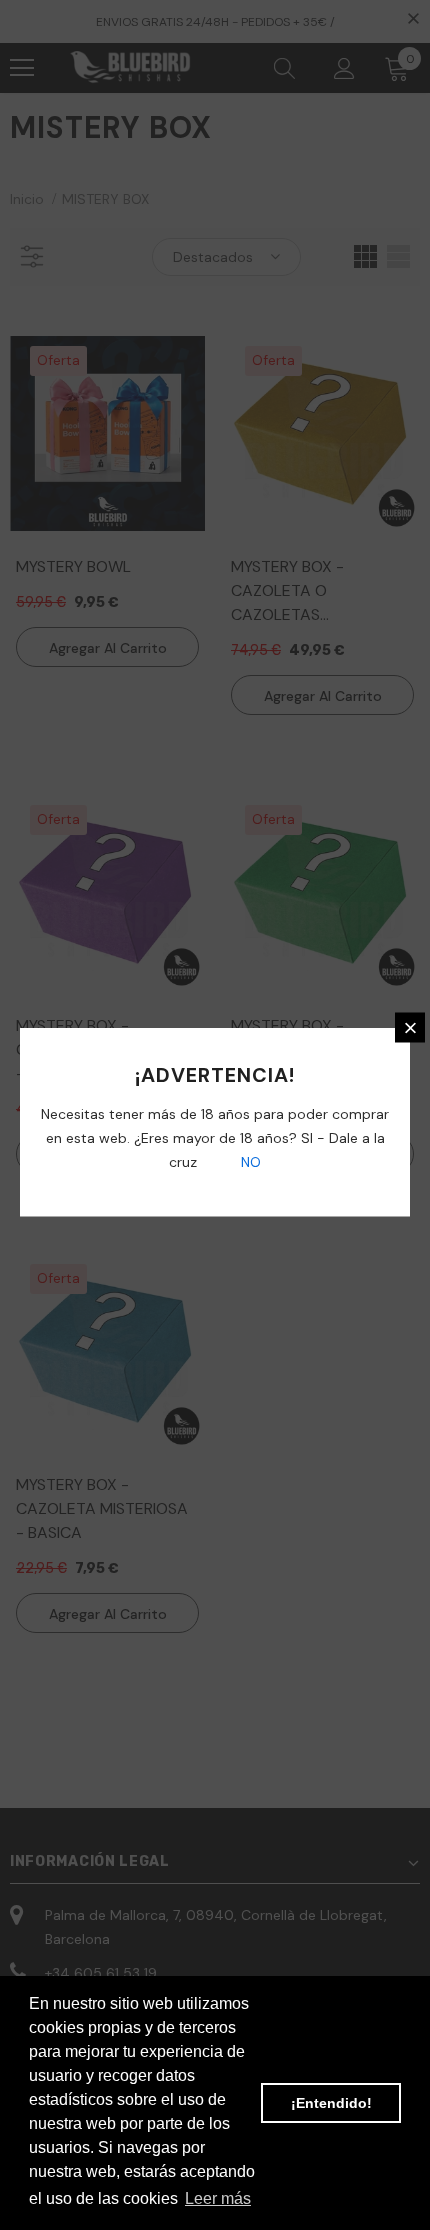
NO (249, 1162)
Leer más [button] (218, 2198)
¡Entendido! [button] (331, 2103)
